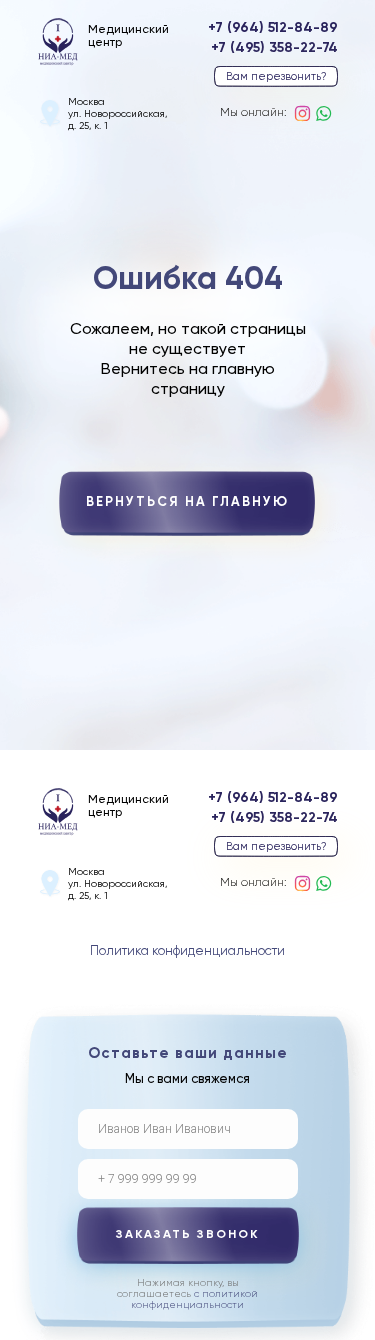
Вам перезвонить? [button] (276, 76)
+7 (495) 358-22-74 (274, 48)
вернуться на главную (187, 502)
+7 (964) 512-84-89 (273, 28)
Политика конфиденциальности (187, 951)
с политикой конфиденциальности (194, 1299)
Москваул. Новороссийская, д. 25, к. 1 (117, 114)
